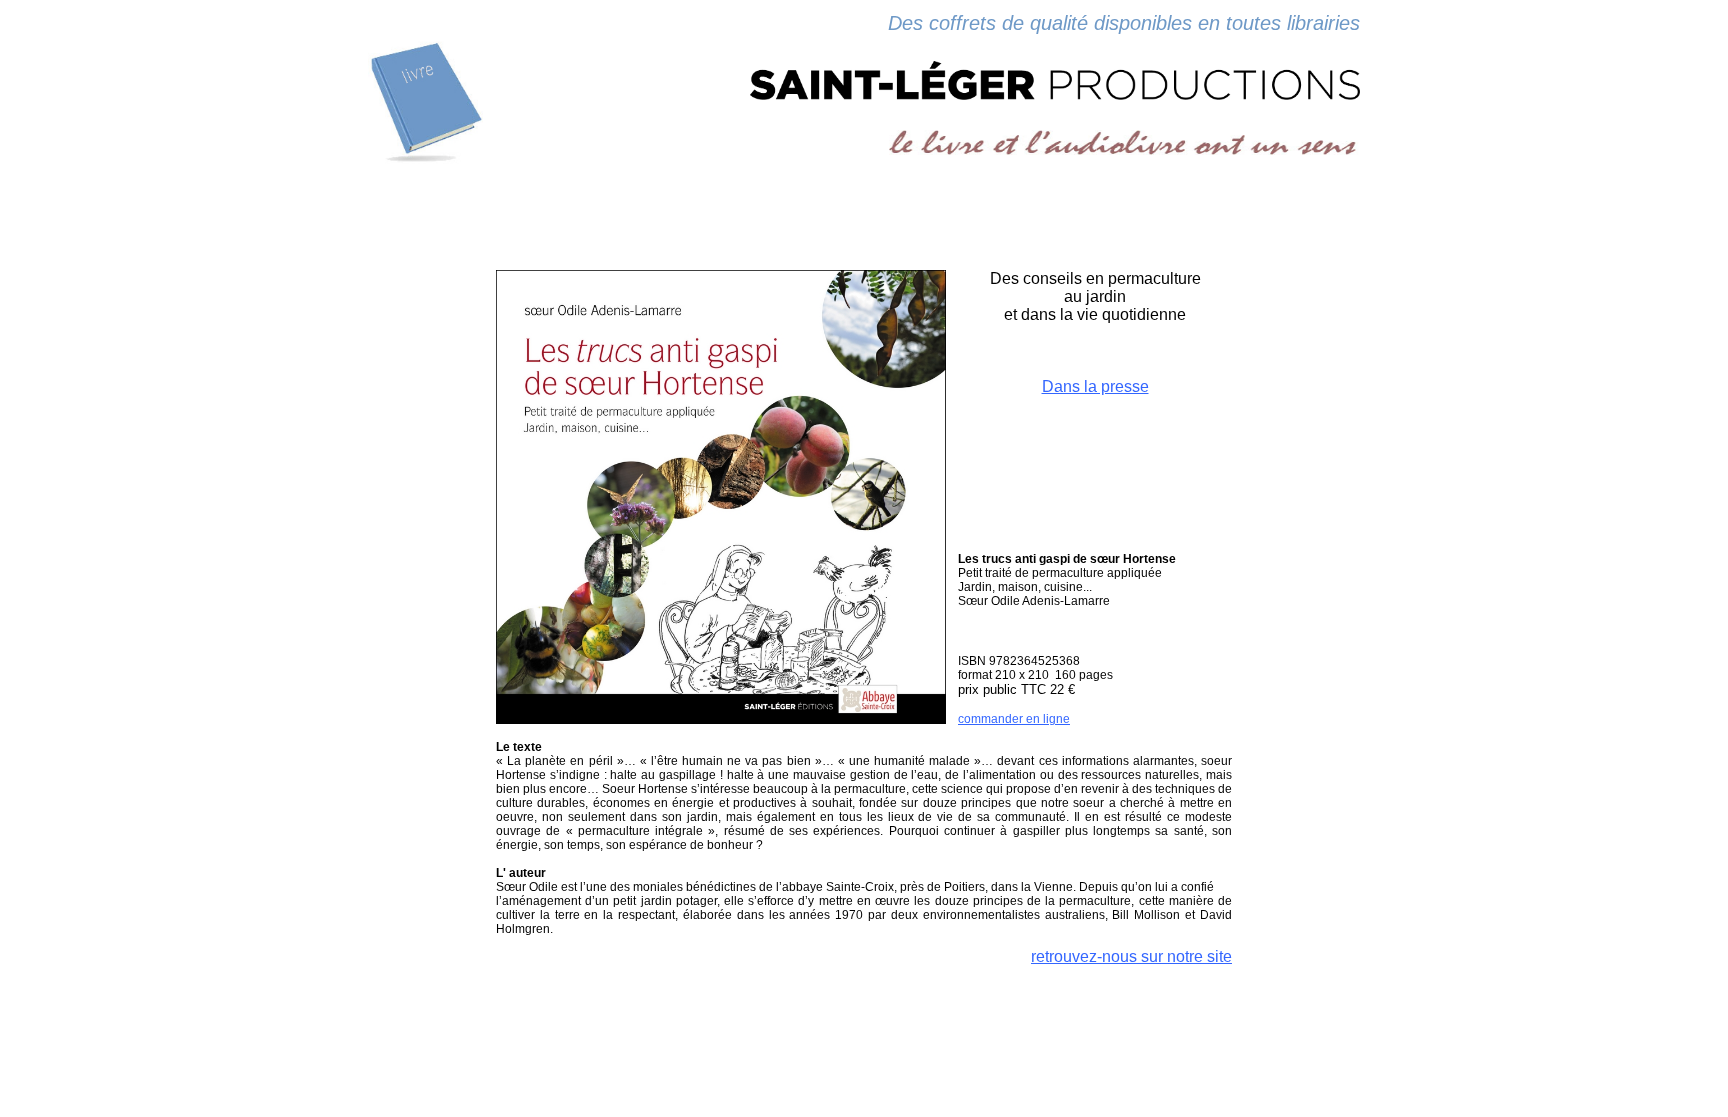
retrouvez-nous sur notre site (1131, 956)
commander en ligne (1014, 719)
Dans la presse (1095, 386)
